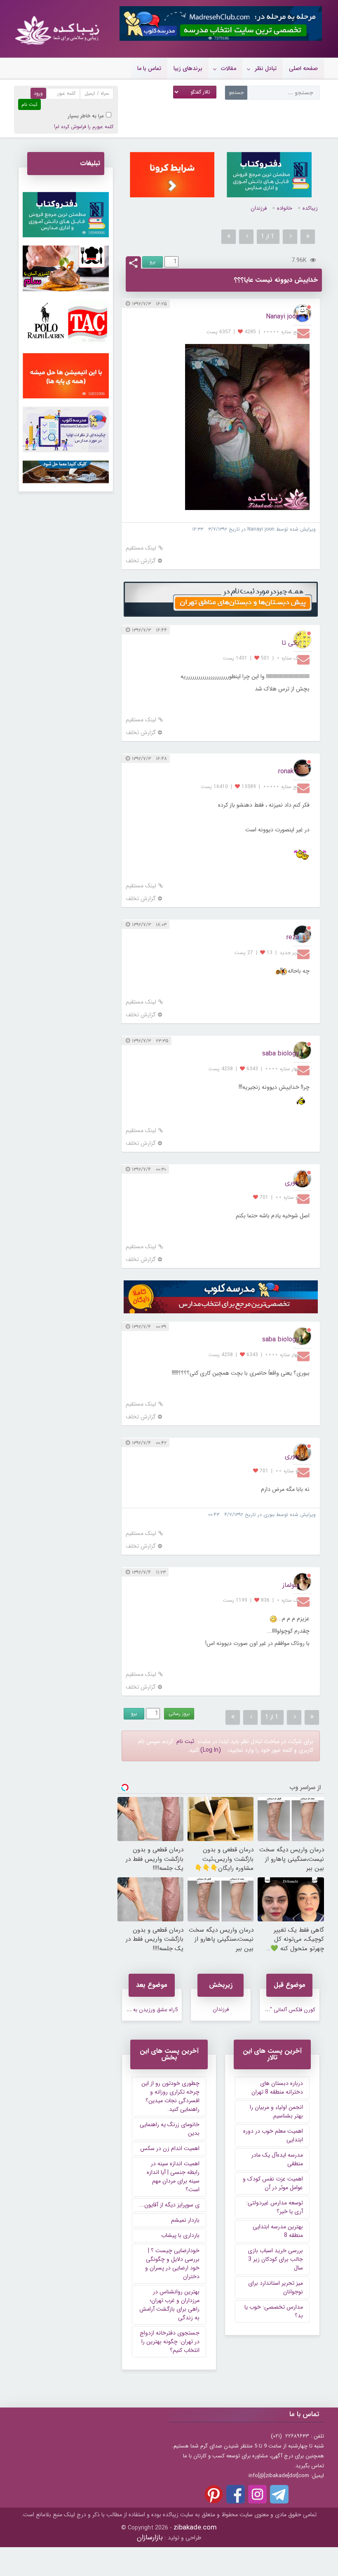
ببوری (292, 1182)
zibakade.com (195, 2528)
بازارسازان (150, 2537)
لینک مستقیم (141, 548)
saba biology (281, 1054)
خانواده (285, 208)
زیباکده (310, 208)
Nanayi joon (283, 317)
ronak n (289, 771)
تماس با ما (149, 68)
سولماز (291, 1585)
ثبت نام (185, 1741)
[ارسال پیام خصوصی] (304, 333)
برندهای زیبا (188, 68)
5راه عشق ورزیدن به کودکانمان (144, 2010)
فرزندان (259, 208)
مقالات (229, 68)
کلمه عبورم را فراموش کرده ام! (84, 127)
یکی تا (290, 643)
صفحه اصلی (303, 68)
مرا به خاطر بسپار (86, 116)
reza (293, 937)
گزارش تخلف (141, 561)
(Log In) (211, 1750)
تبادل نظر (266, 68)
